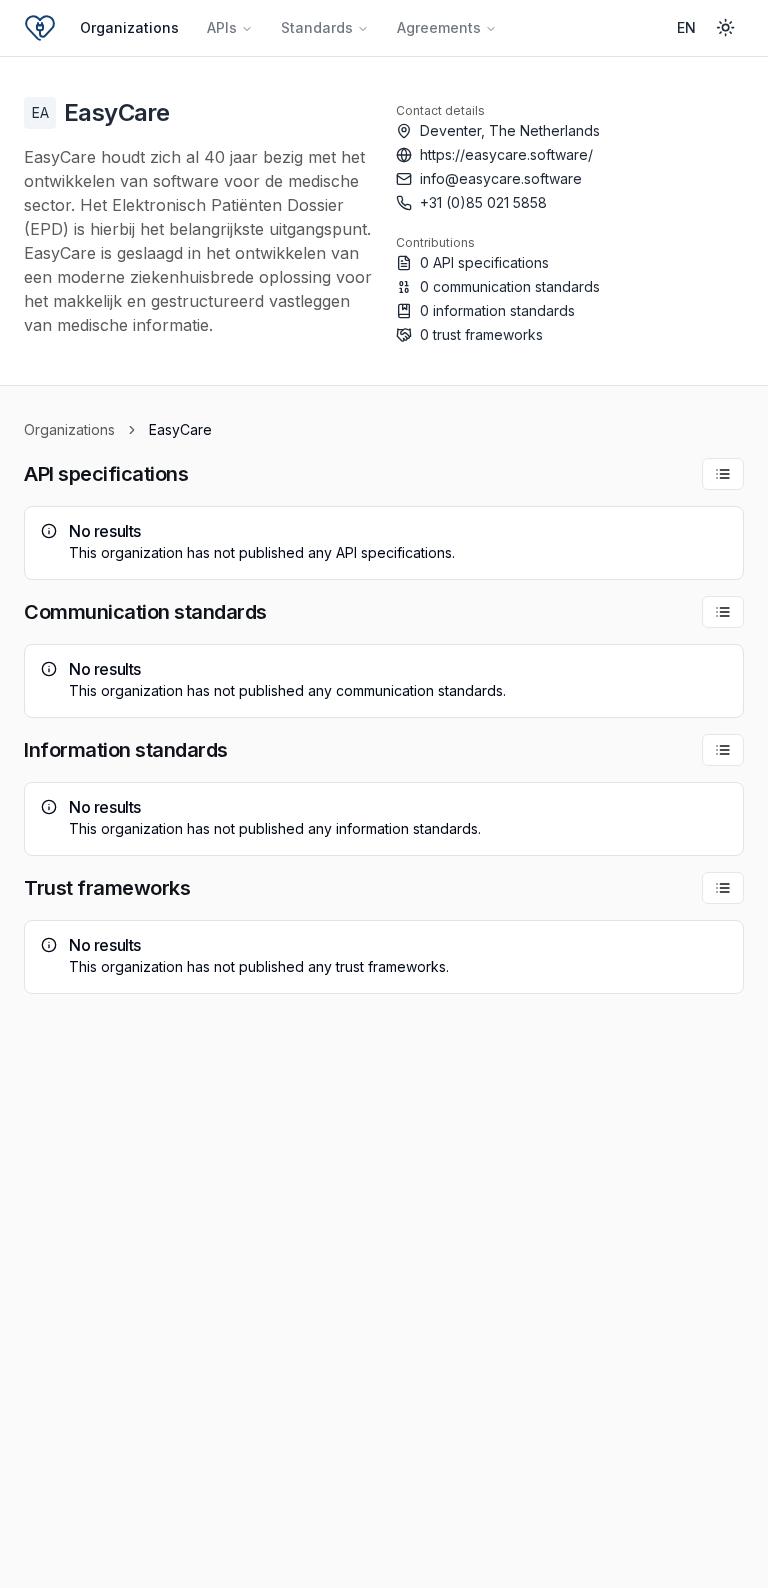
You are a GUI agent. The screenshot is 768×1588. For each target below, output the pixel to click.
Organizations (129, 27)
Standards (317, 27)
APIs (222, 27)
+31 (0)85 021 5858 (483, 202)
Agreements (439, 27)
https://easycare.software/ (506, 154)
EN (686, 27)
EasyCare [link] (180, 429)
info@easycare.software (501, 178)
